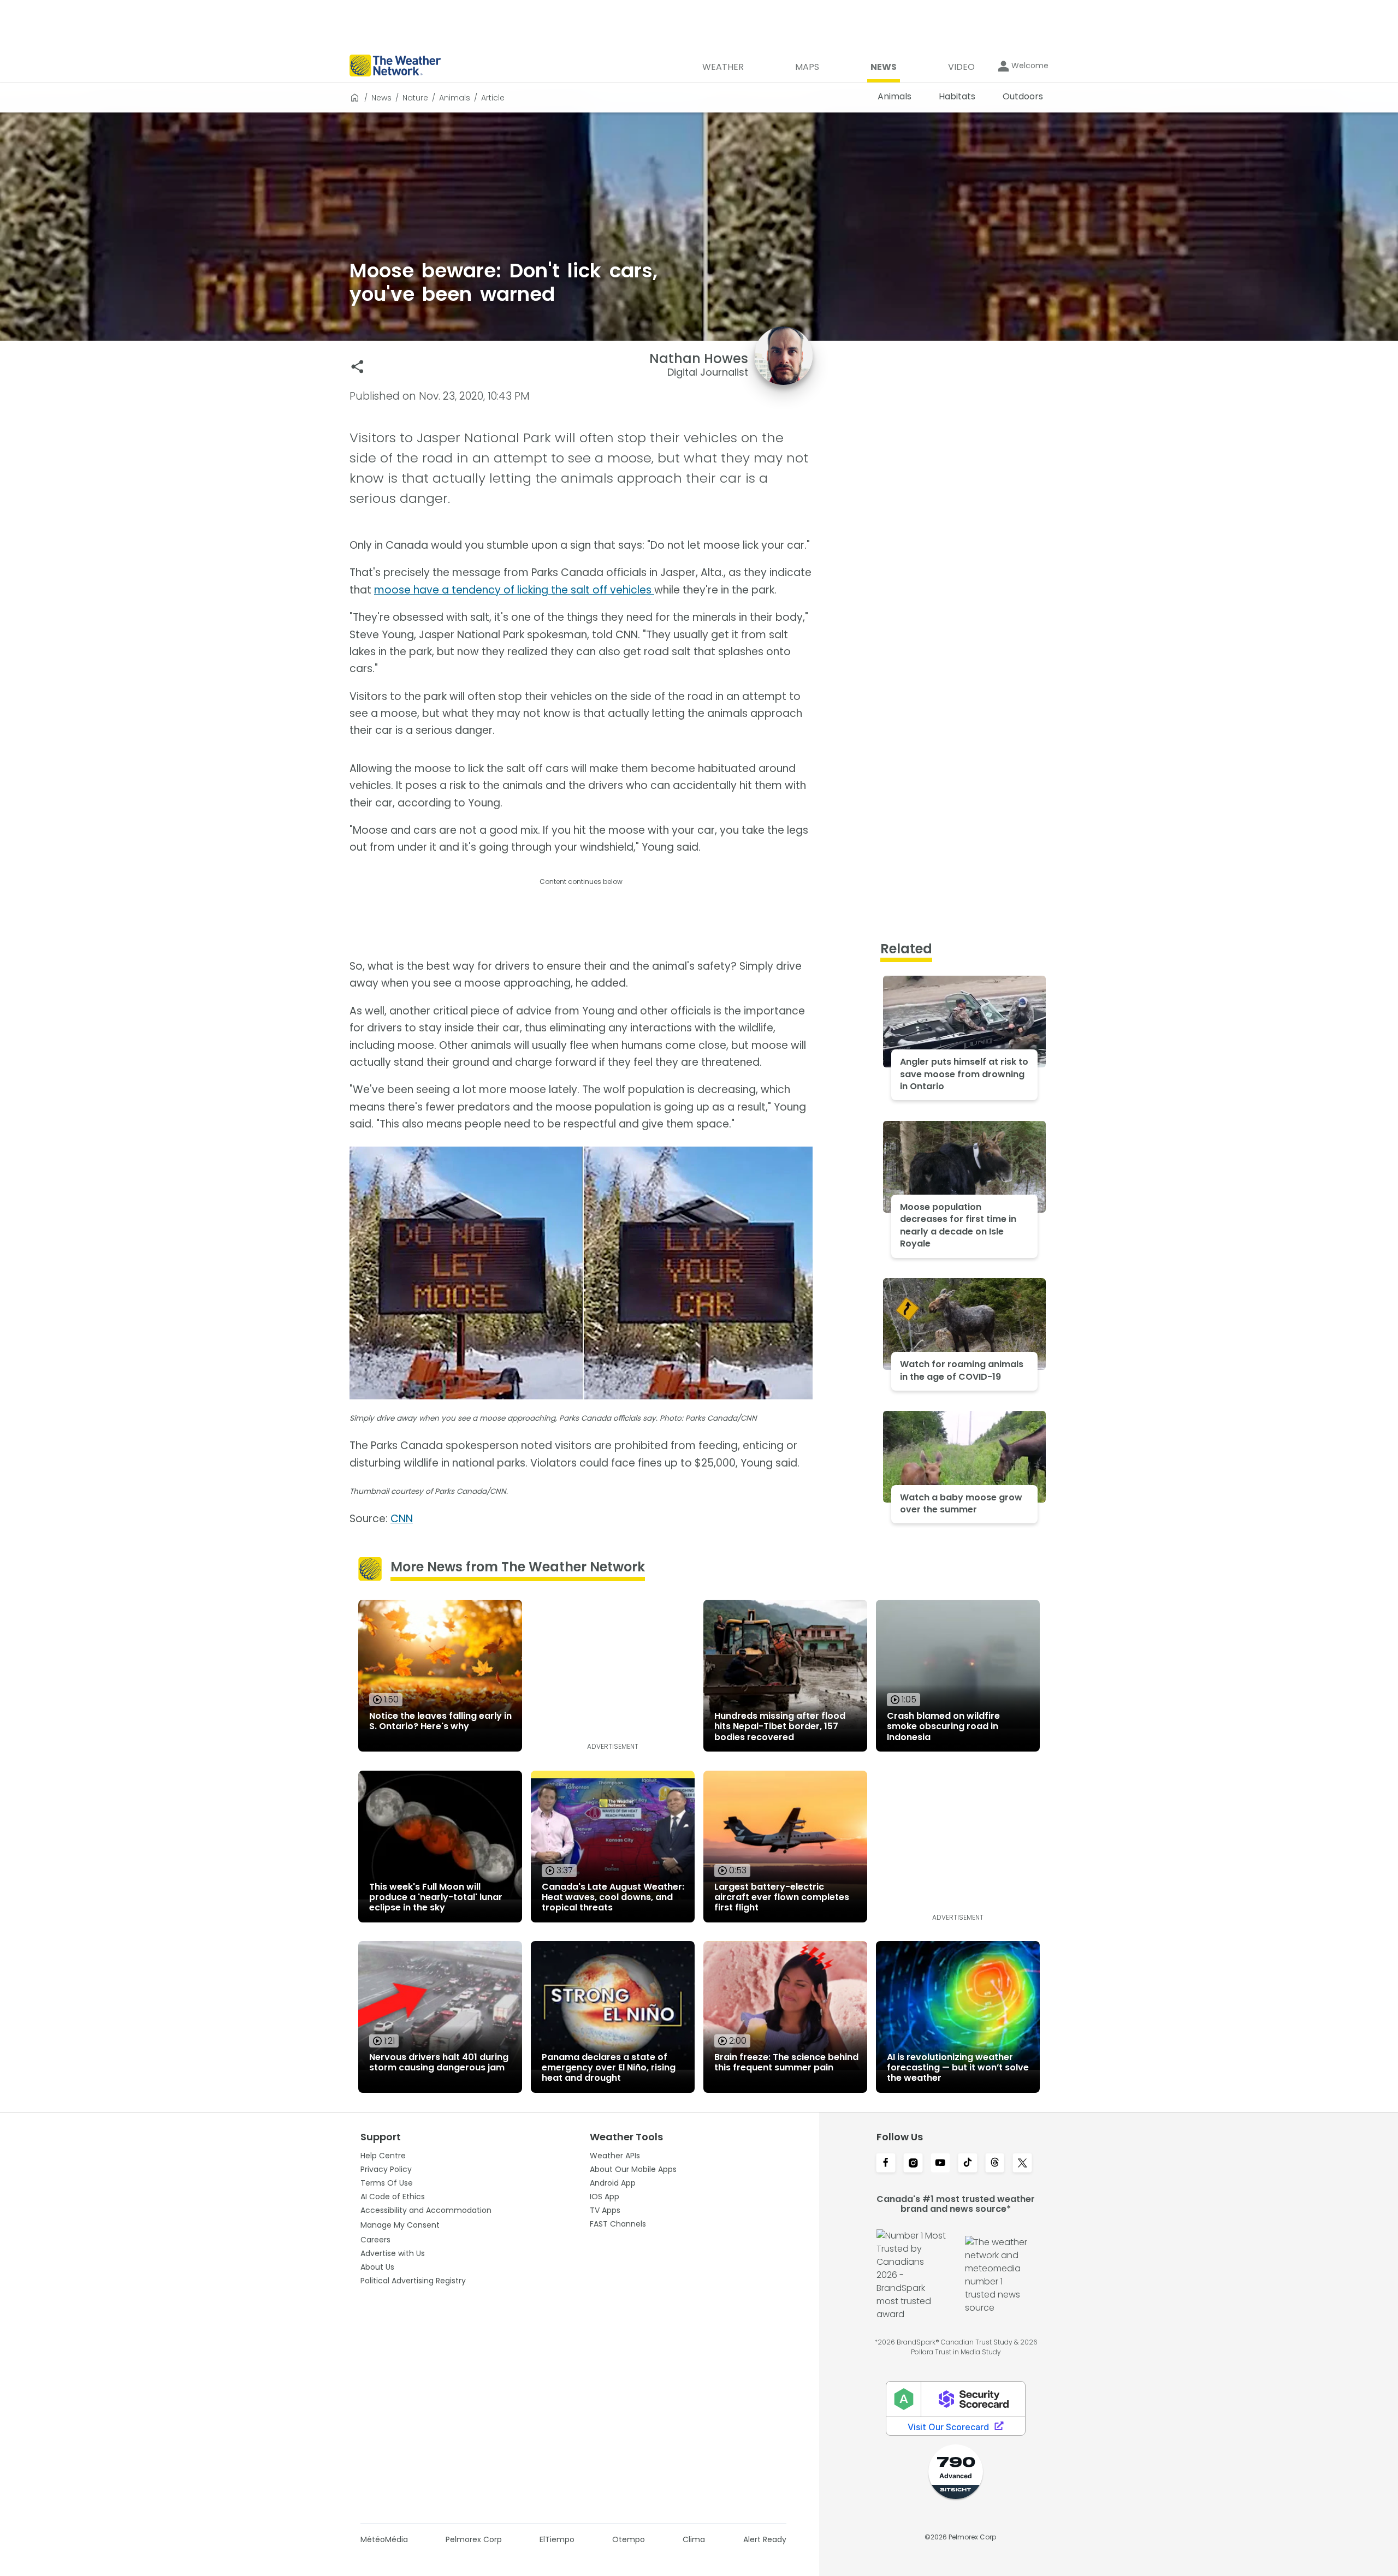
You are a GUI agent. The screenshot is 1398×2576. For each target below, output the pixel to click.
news (381, 98)
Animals (455, 98)
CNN (402, 1519)
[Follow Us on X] (1022, 2164)
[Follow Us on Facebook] (886, 2164)
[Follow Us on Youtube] (940, 2164)
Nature (415, 98)
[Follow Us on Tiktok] (968, 2164)
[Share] (357, 367)
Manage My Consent (400, 2225)
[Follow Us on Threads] (995, 2164)
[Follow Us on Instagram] (913, 2164)
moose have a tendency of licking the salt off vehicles (514, 590)
